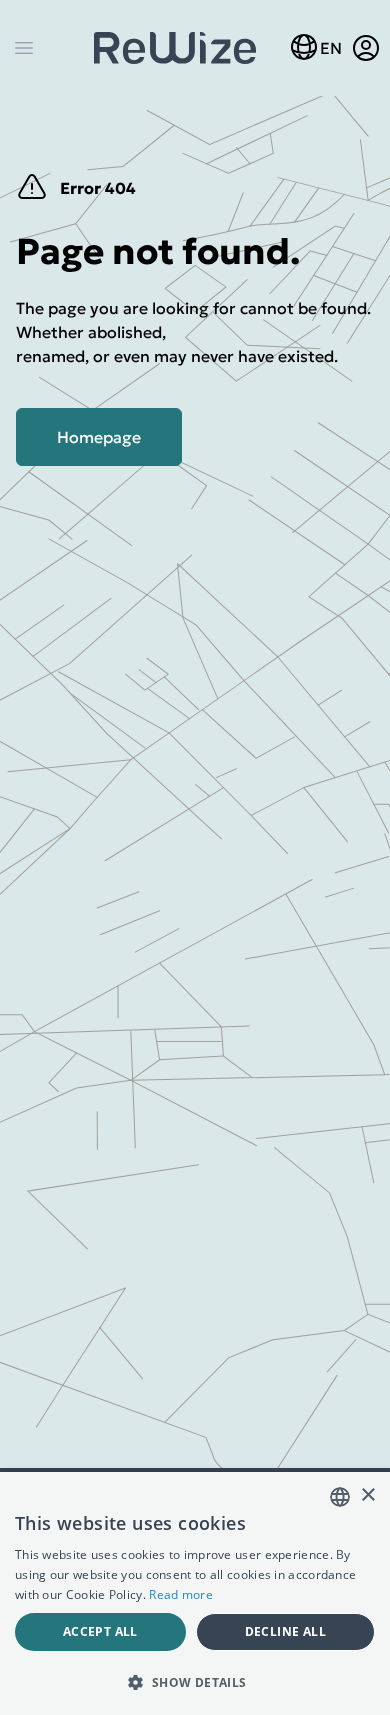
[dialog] (195, 1593)
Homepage (99, 437)
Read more (181, 1594)
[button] (195, 1682)
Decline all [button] (285, 1631)
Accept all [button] (100, 1631)
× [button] (367, 1495)
